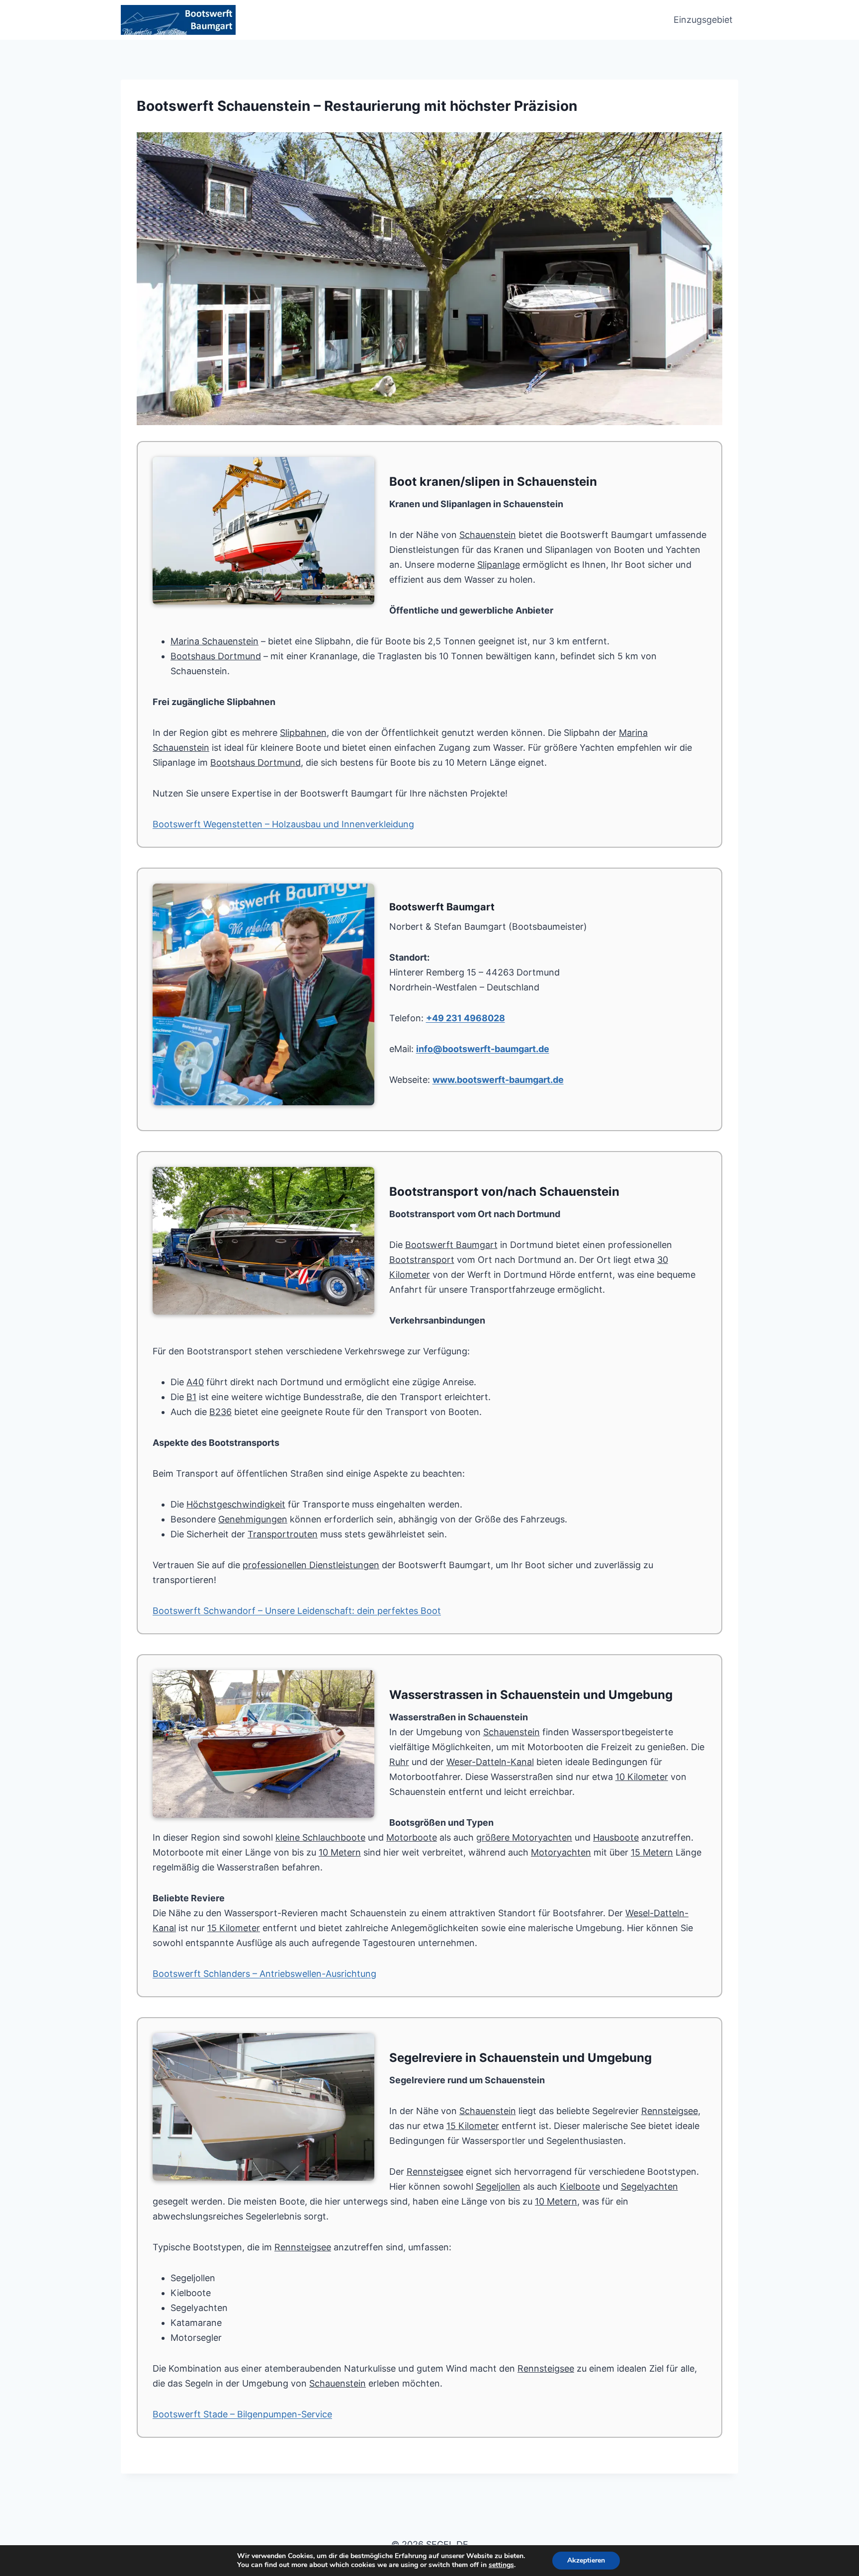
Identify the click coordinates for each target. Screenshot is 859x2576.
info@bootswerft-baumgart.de (483, 1049)
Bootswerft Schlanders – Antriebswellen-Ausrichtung (264, 1974)
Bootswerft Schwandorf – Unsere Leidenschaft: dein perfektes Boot (297, 1611)
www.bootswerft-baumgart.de (498, 1080)
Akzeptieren (586, 2560)
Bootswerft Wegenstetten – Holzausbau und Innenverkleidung (283, 824)
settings (501, 2565)
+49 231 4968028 (466, 1018)
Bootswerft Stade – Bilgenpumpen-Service (242, 2414)
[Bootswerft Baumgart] (429, 279)
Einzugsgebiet (703, 20)
